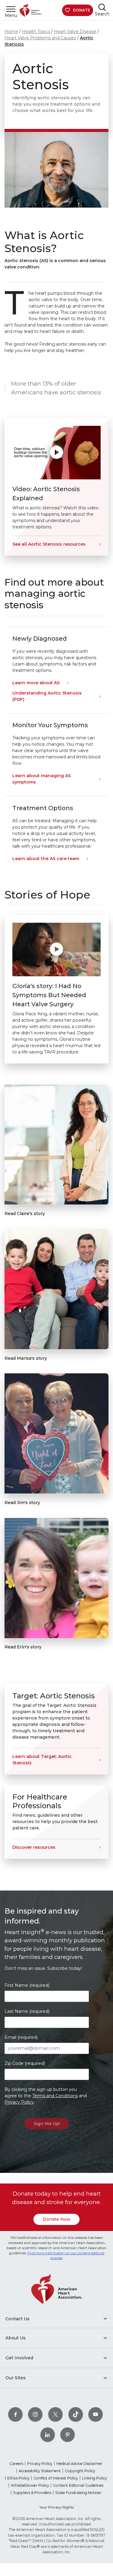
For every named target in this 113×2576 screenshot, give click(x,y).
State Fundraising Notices (78, 2493)
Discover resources (34, 1847)
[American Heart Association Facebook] (15, 2414)
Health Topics (36, 31)
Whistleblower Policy (30, 2485)
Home (11, 31)
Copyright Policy (80, 2471)
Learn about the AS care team (46, 859)
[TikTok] (76, 2414)
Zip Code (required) (25, 2063)
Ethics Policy (18, 2478)
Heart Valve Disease (75, 31)
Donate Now (57, 2219)
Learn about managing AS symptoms (42, 779)
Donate (82, 10)
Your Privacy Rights (57, 2507)
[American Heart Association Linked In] (48, 2435)
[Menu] (11, 9)
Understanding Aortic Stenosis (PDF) (47, 696)
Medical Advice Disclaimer (79, 2464)
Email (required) (21, 2037)
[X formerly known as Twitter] (55, 2414)
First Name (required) (27, 1985)
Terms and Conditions (55, 2096)
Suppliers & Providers (32, 2493)
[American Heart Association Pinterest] (67, 2435)
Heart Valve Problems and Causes (40, 38)
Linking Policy (94, 2478)
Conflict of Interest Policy (56, 2478)
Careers (16, 2464)
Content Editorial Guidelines (78, 2485)
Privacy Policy (19, 2102)
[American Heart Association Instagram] (35, 2414)
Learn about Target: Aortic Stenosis (42, 1760)
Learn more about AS (36, 683)
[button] (56, 453)
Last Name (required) (27, 2011)
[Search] (102, 7)
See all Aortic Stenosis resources (49, 544)
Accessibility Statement (40, 2471)
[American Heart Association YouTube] (96, 2414)
